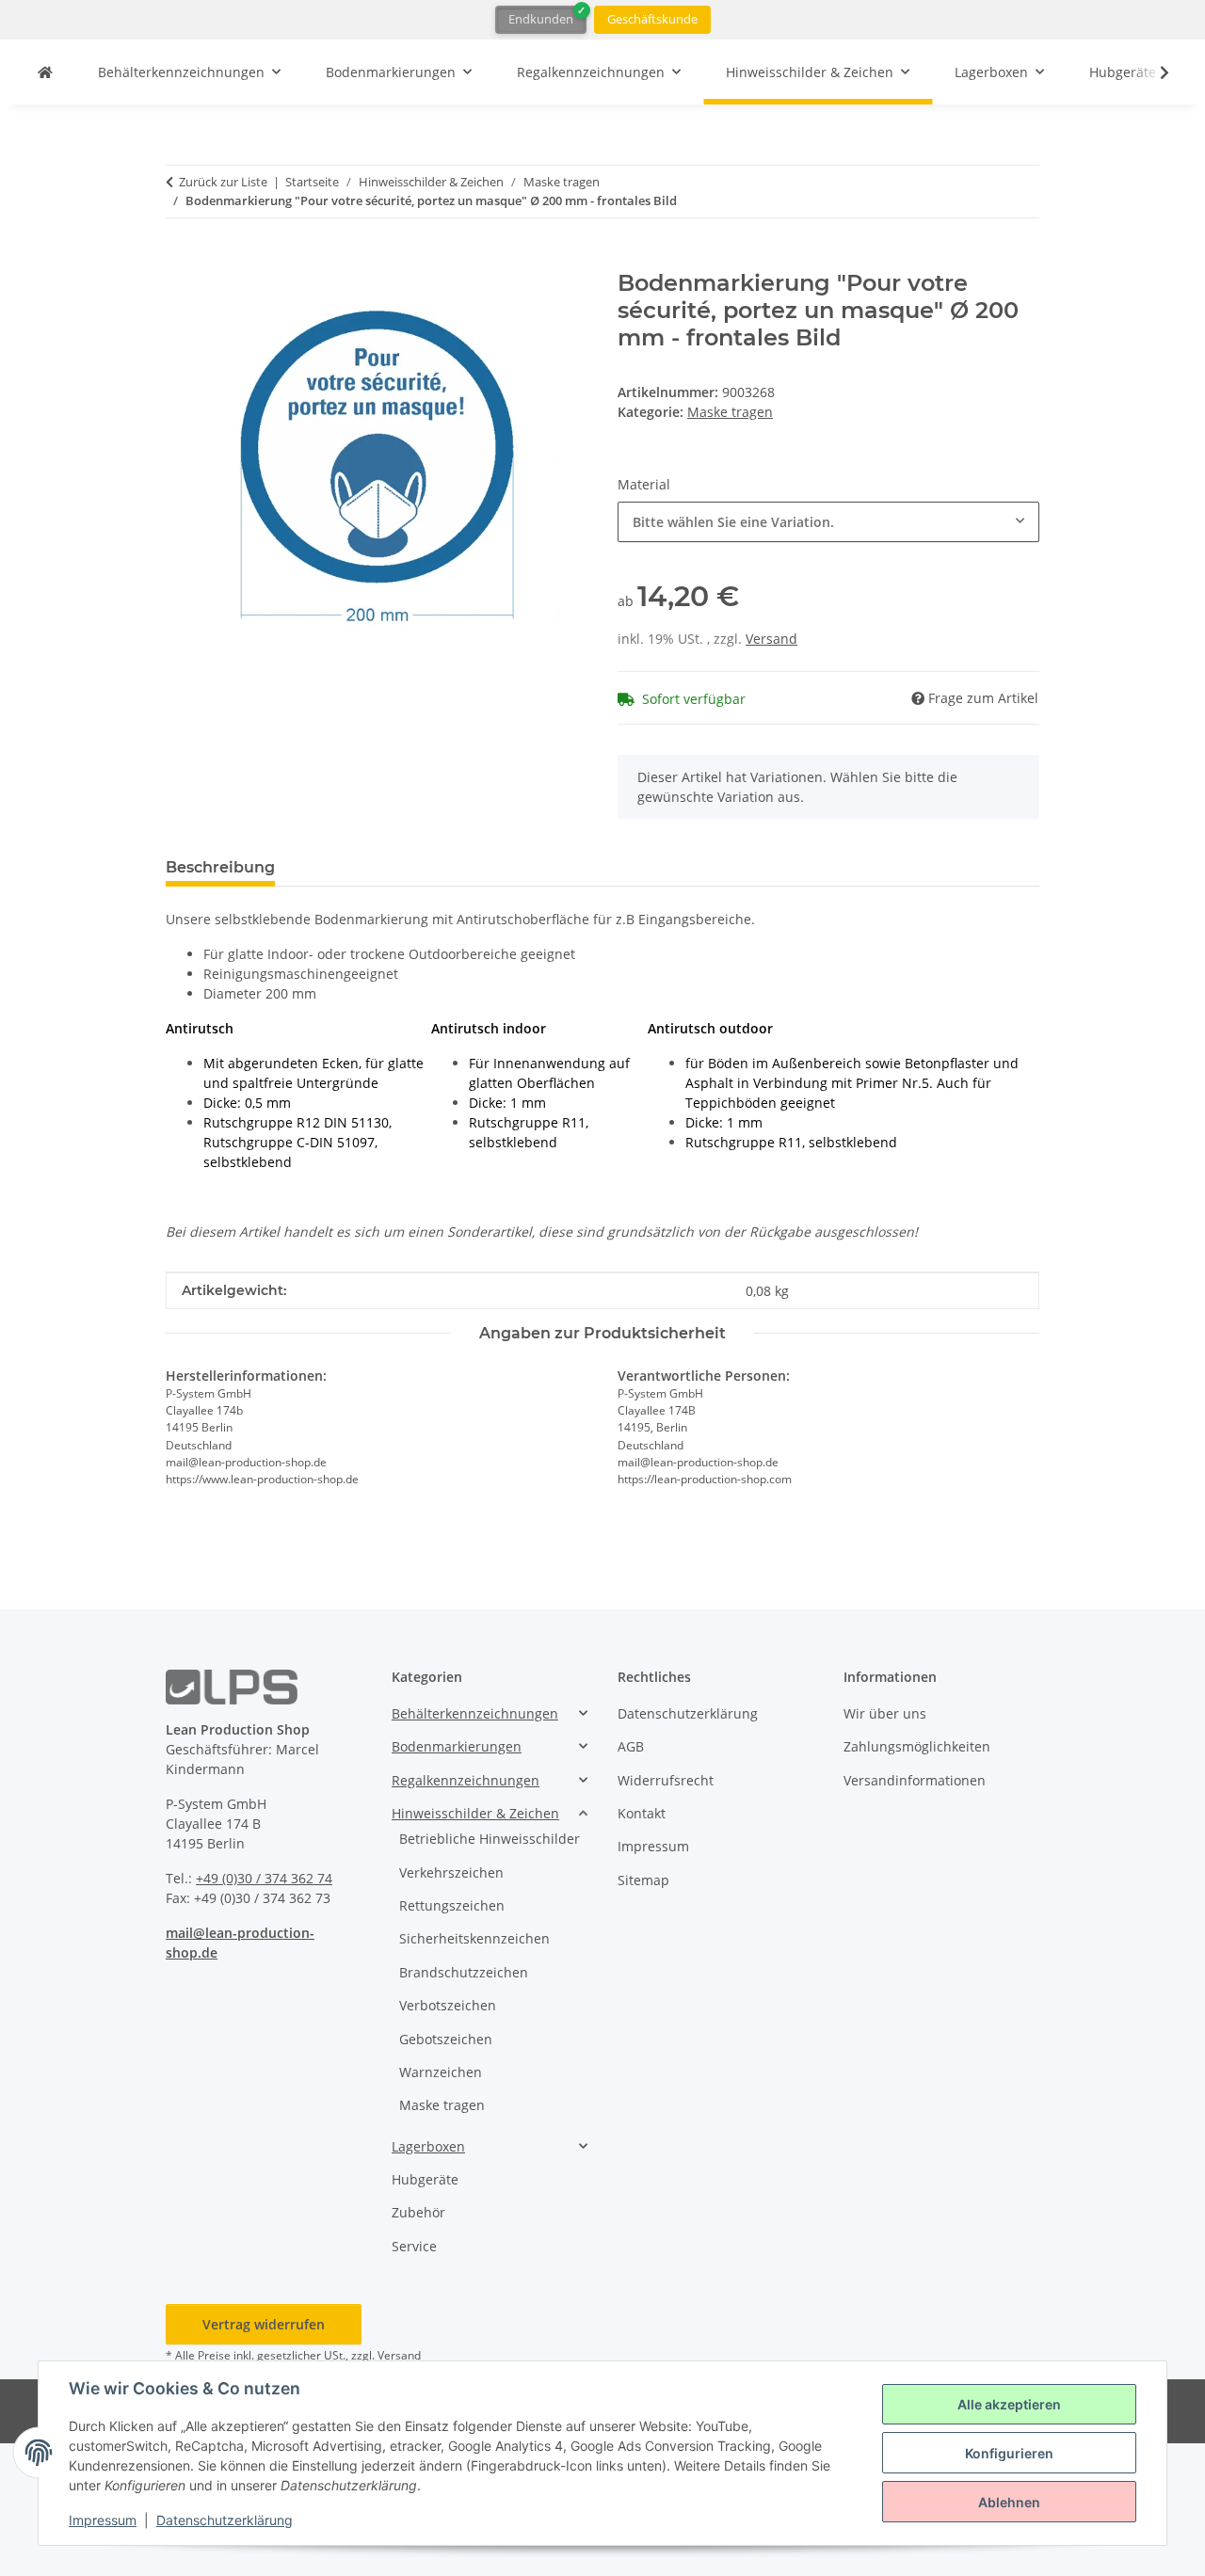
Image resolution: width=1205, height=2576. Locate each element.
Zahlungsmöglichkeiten (917, 1746)
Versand (771, 639)
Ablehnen (1009, 2502)
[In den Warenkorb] (181, 260)
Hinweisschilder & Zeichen (475, 1813)
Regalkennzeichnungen (466, 1780)
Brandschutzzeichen (464, 1972)
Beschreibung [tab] (220, 867)
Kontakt (642, 1813)
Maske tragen (730, 412)
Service (414, 2246)
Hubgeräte (425, 2179)
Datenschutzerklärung (225, 2520)
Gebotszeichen (446, 2039)
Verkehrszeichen (451, 1872)
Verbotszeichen (448, 2005)
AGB (631, 1746)
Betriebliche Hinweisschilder (490, 1839)
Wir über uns (885, 1713)
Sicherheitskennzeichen (474, 1938)
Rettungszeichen (452, 1905)
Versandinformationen (915, 1780)
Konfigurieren (1009, 2453)
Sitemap (643, 1880)
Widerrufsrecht (666, 1780)
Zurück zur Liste (223, 182)
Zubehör (418, 2212)
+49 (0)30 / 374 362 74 (264, 1878)
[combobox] (828, 522)
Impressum (103, 2520)
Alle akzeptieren (1009, 2404)
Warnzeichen (441, 2072)
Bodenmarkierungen (457, 1746)
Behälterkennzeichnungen (475, 1713)
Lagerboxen (428, 2146)
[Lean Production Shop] (45, 72)
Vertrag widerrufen (264, 2324)
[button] (1152, 72)
